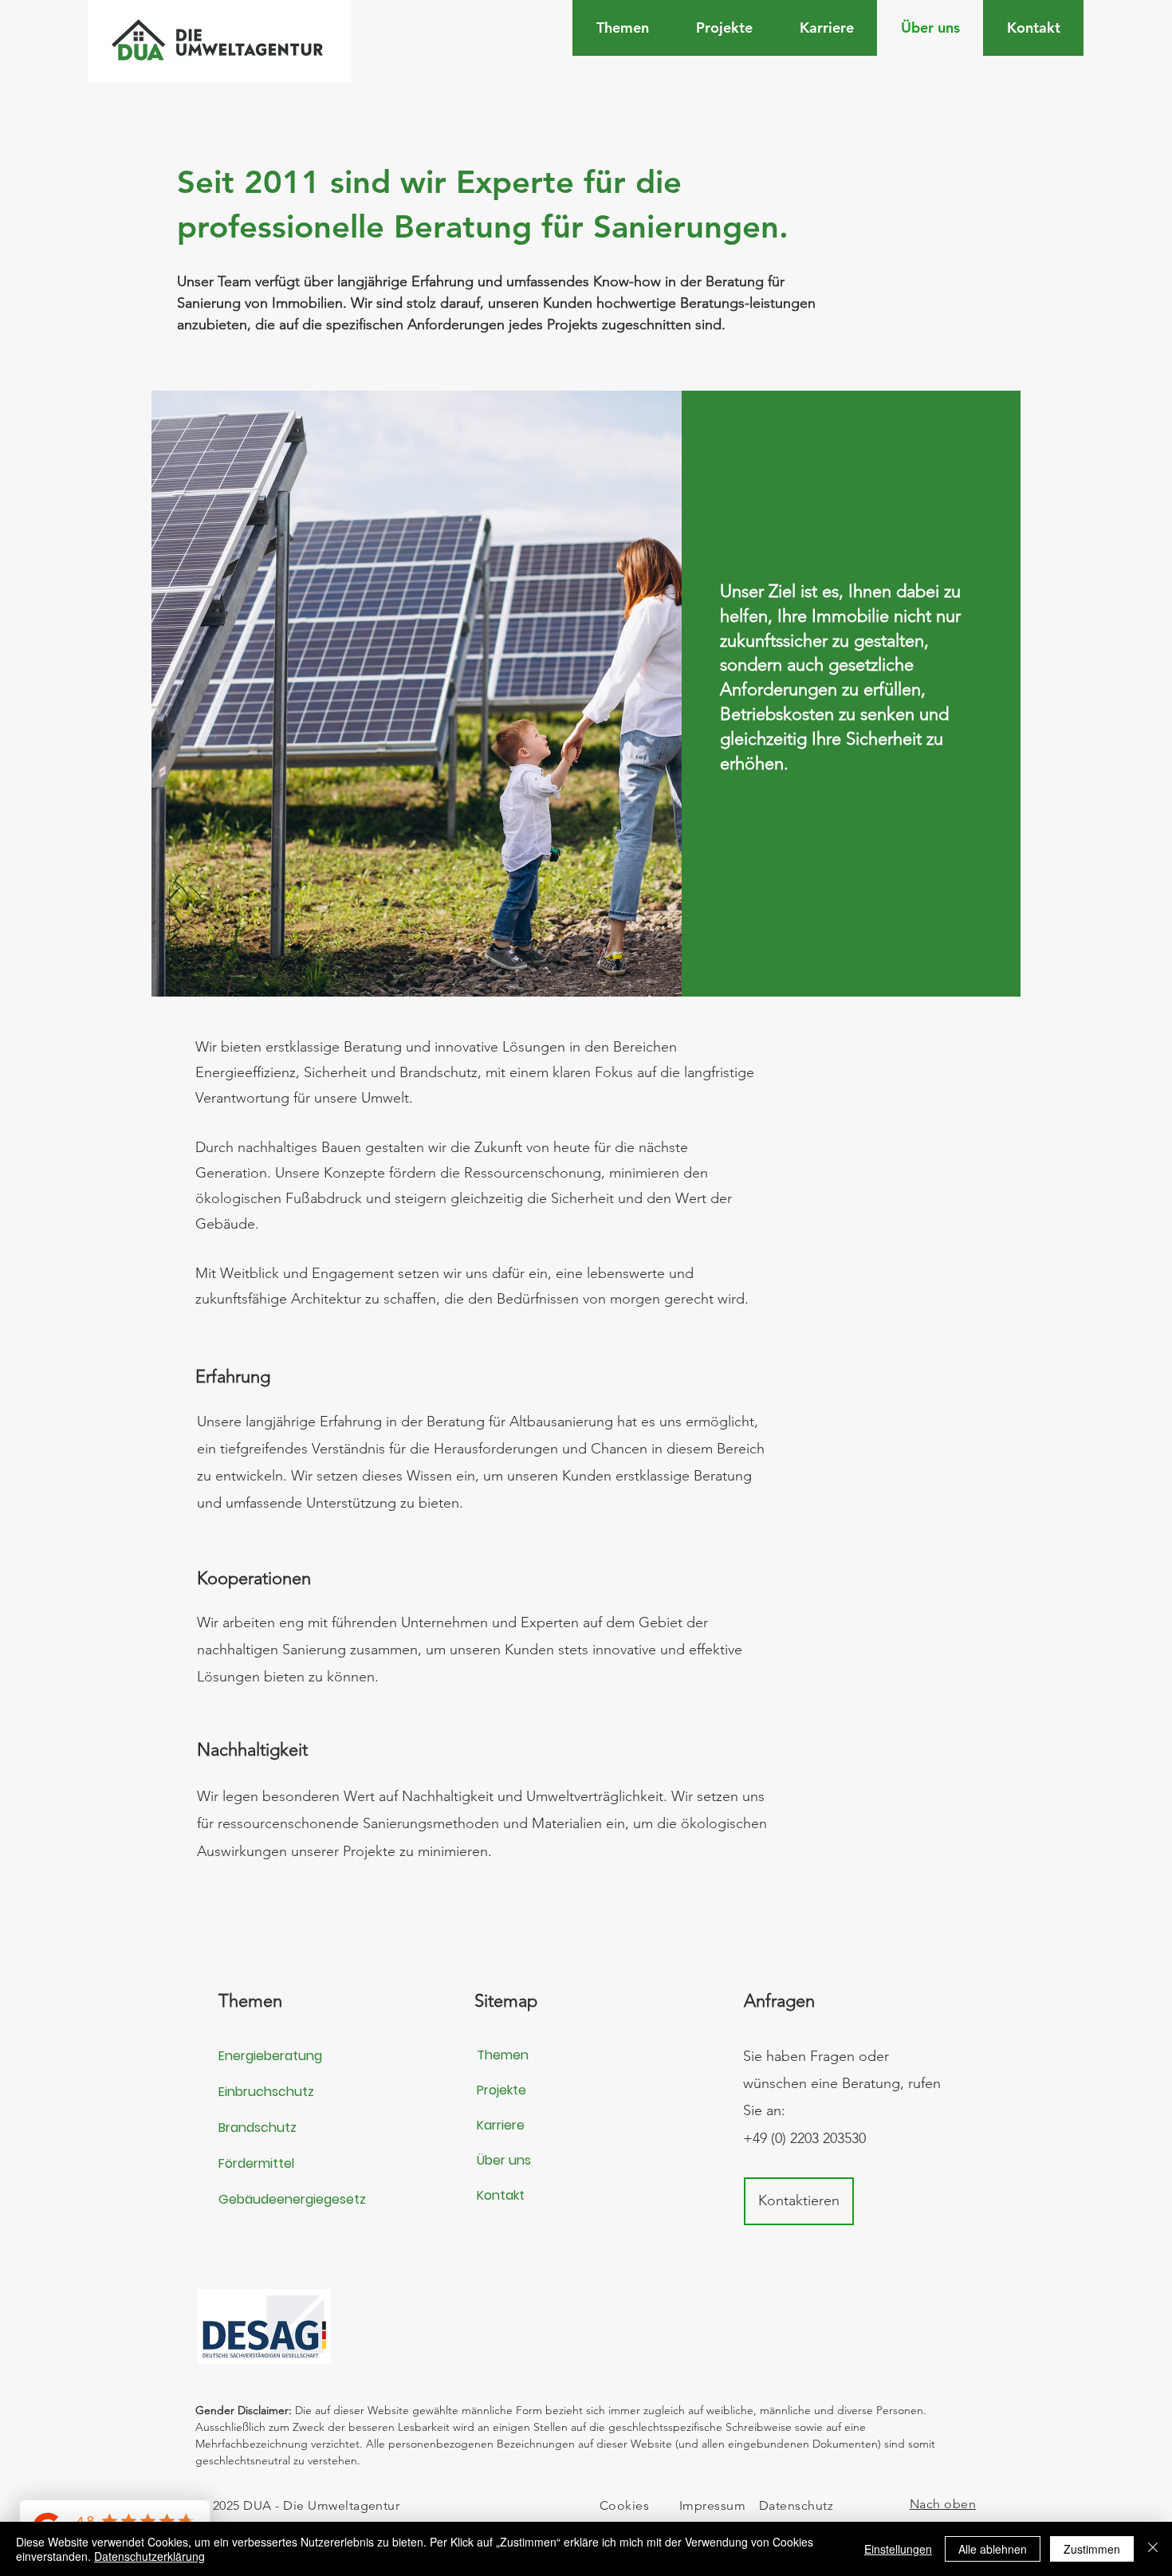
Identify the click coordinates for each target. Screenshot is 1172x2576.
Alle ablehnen (993, 2549)
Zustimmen (1092, 2549)
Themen (503, 2055)
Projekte (501, 2090)
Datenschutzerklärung (149, 2556)
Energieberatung (270, 2056)
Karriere (501, 2125)
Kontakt (501, 2195)
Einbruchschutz (266, 2092)
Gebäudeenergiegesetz (292, 2199)
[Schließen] (1153, 2549)
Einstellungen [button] (898, 2549)
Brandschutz (258, 2128)
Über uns (504, 2160)
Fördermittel (256, 2163)
